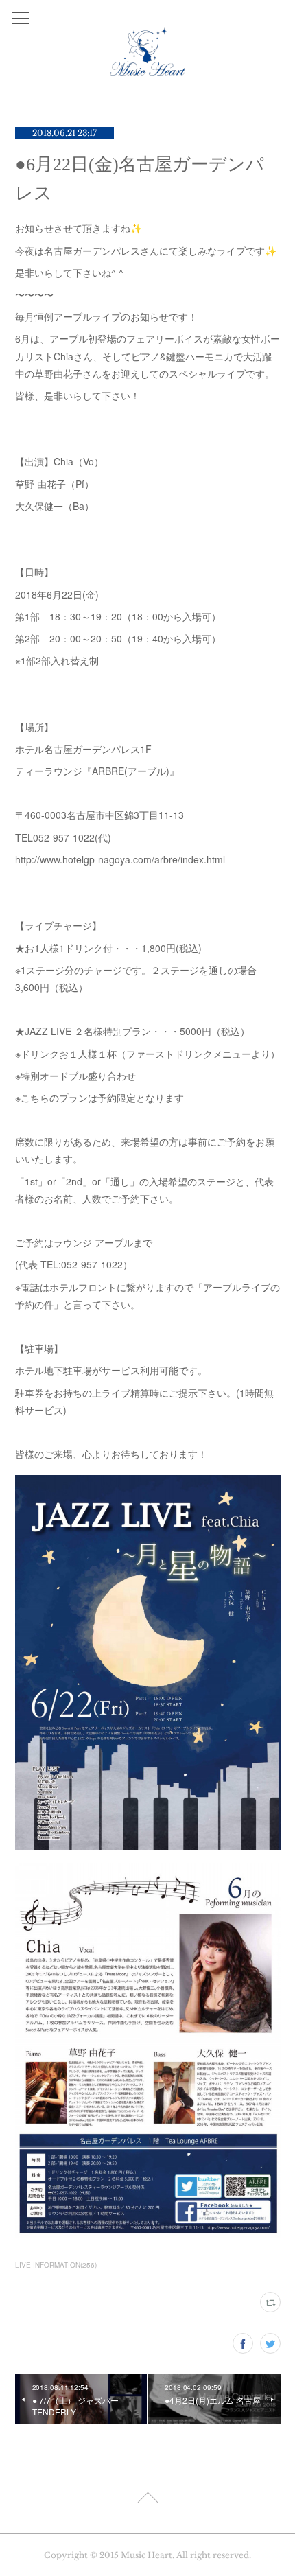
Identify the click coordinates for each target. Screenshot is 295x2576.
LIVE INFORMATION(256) (56, 2265)
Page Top (147, 2500)
